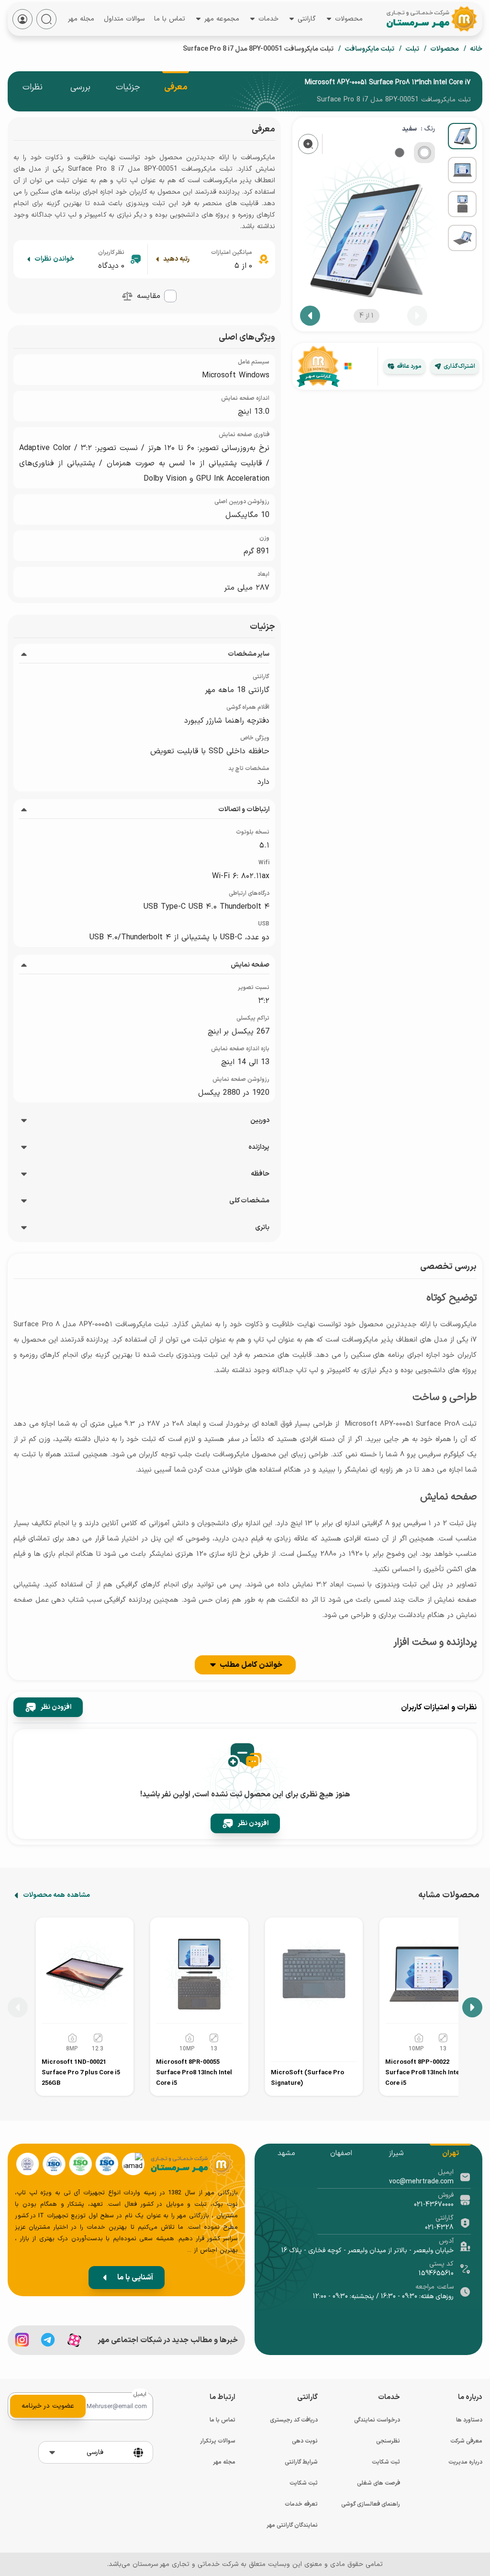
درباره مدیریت (465, 2462)
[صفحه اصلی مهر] (444, 19)
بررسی (80, 87)
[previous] (417, 316)
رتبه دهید (176, 259)
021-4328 (439, 2228)
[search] (46, 19)
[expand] (24, 1121)
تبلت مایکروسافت (369, 49)
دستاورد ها (469, 2420)
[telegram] (48, 2340)
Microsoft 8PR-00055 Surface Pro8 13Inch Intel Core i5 (194, 2073)
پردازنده (259, 1147)
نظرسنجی (388, 2441)
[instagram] (22, 2340)
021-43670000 (434, 2205)
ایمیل (140, 2394)
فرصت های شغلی (379, 2483)
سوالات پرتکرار (218, 2441)
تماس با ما (170, 18)
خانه (476, 49)
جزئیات (128, 87)
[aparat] (74, 2340)
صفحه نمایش (250, 965)
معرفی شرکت (466, 2441)
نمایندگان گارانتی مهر (292, 2525)
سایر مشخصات (249, 654)
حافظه (260, 1174)
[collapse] (24, 654)
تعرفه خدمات (301, 2504)
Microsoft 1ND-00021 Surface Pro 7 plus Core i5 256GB (81, 2073)
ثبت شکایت (386, 2462)
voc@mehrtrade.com (421, 2182)
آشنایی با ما (135, 2278)
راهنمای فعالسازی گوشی (371, 2504)
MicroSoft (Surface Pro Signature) (307, 2078)
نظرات (33, 87)
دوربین (260, 1121)
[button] (127, 296)
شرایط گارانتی (301, 2462)
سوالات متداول (124, 18)
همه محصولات (56, 1895)
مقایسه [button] (149, 296)
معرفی (176, 87)
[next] (310, 316)
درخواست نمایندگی (377, 2420)
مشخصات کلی (249, 1201)
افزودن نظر (56, 1707)
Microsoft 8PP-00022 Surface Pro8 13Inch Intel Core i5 (423, 2073)
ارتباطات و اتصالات (244, 810)
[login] (22, 19)
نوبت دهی (305, 2441)
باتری (262, 1228)
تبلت (412, 49)
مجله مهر (81, 20)
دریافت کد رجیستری (294, 2420)
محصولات (445, 49)
